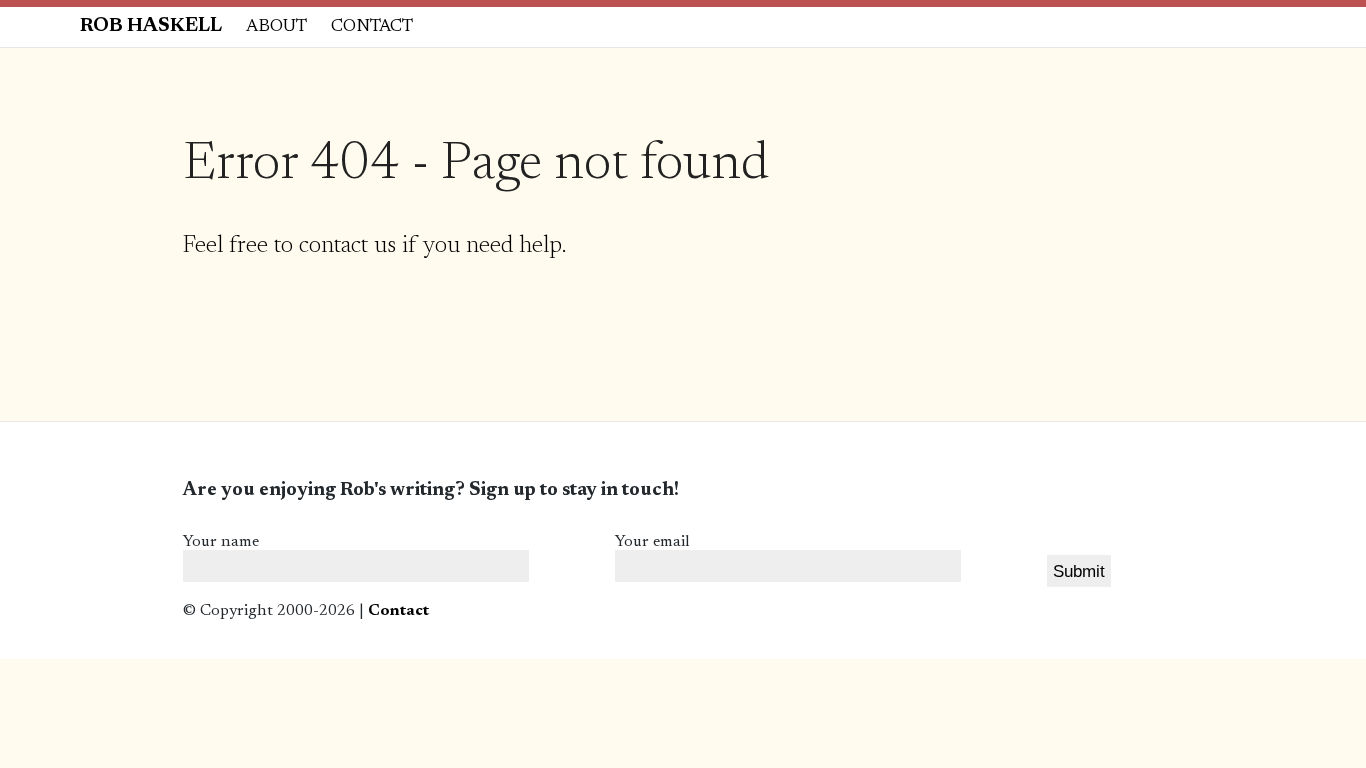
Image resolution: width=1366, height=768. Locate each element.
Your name (221, 542)
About (276, 27)
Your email (652, 542)
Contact (372, 27)
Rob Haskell (151, 26)
